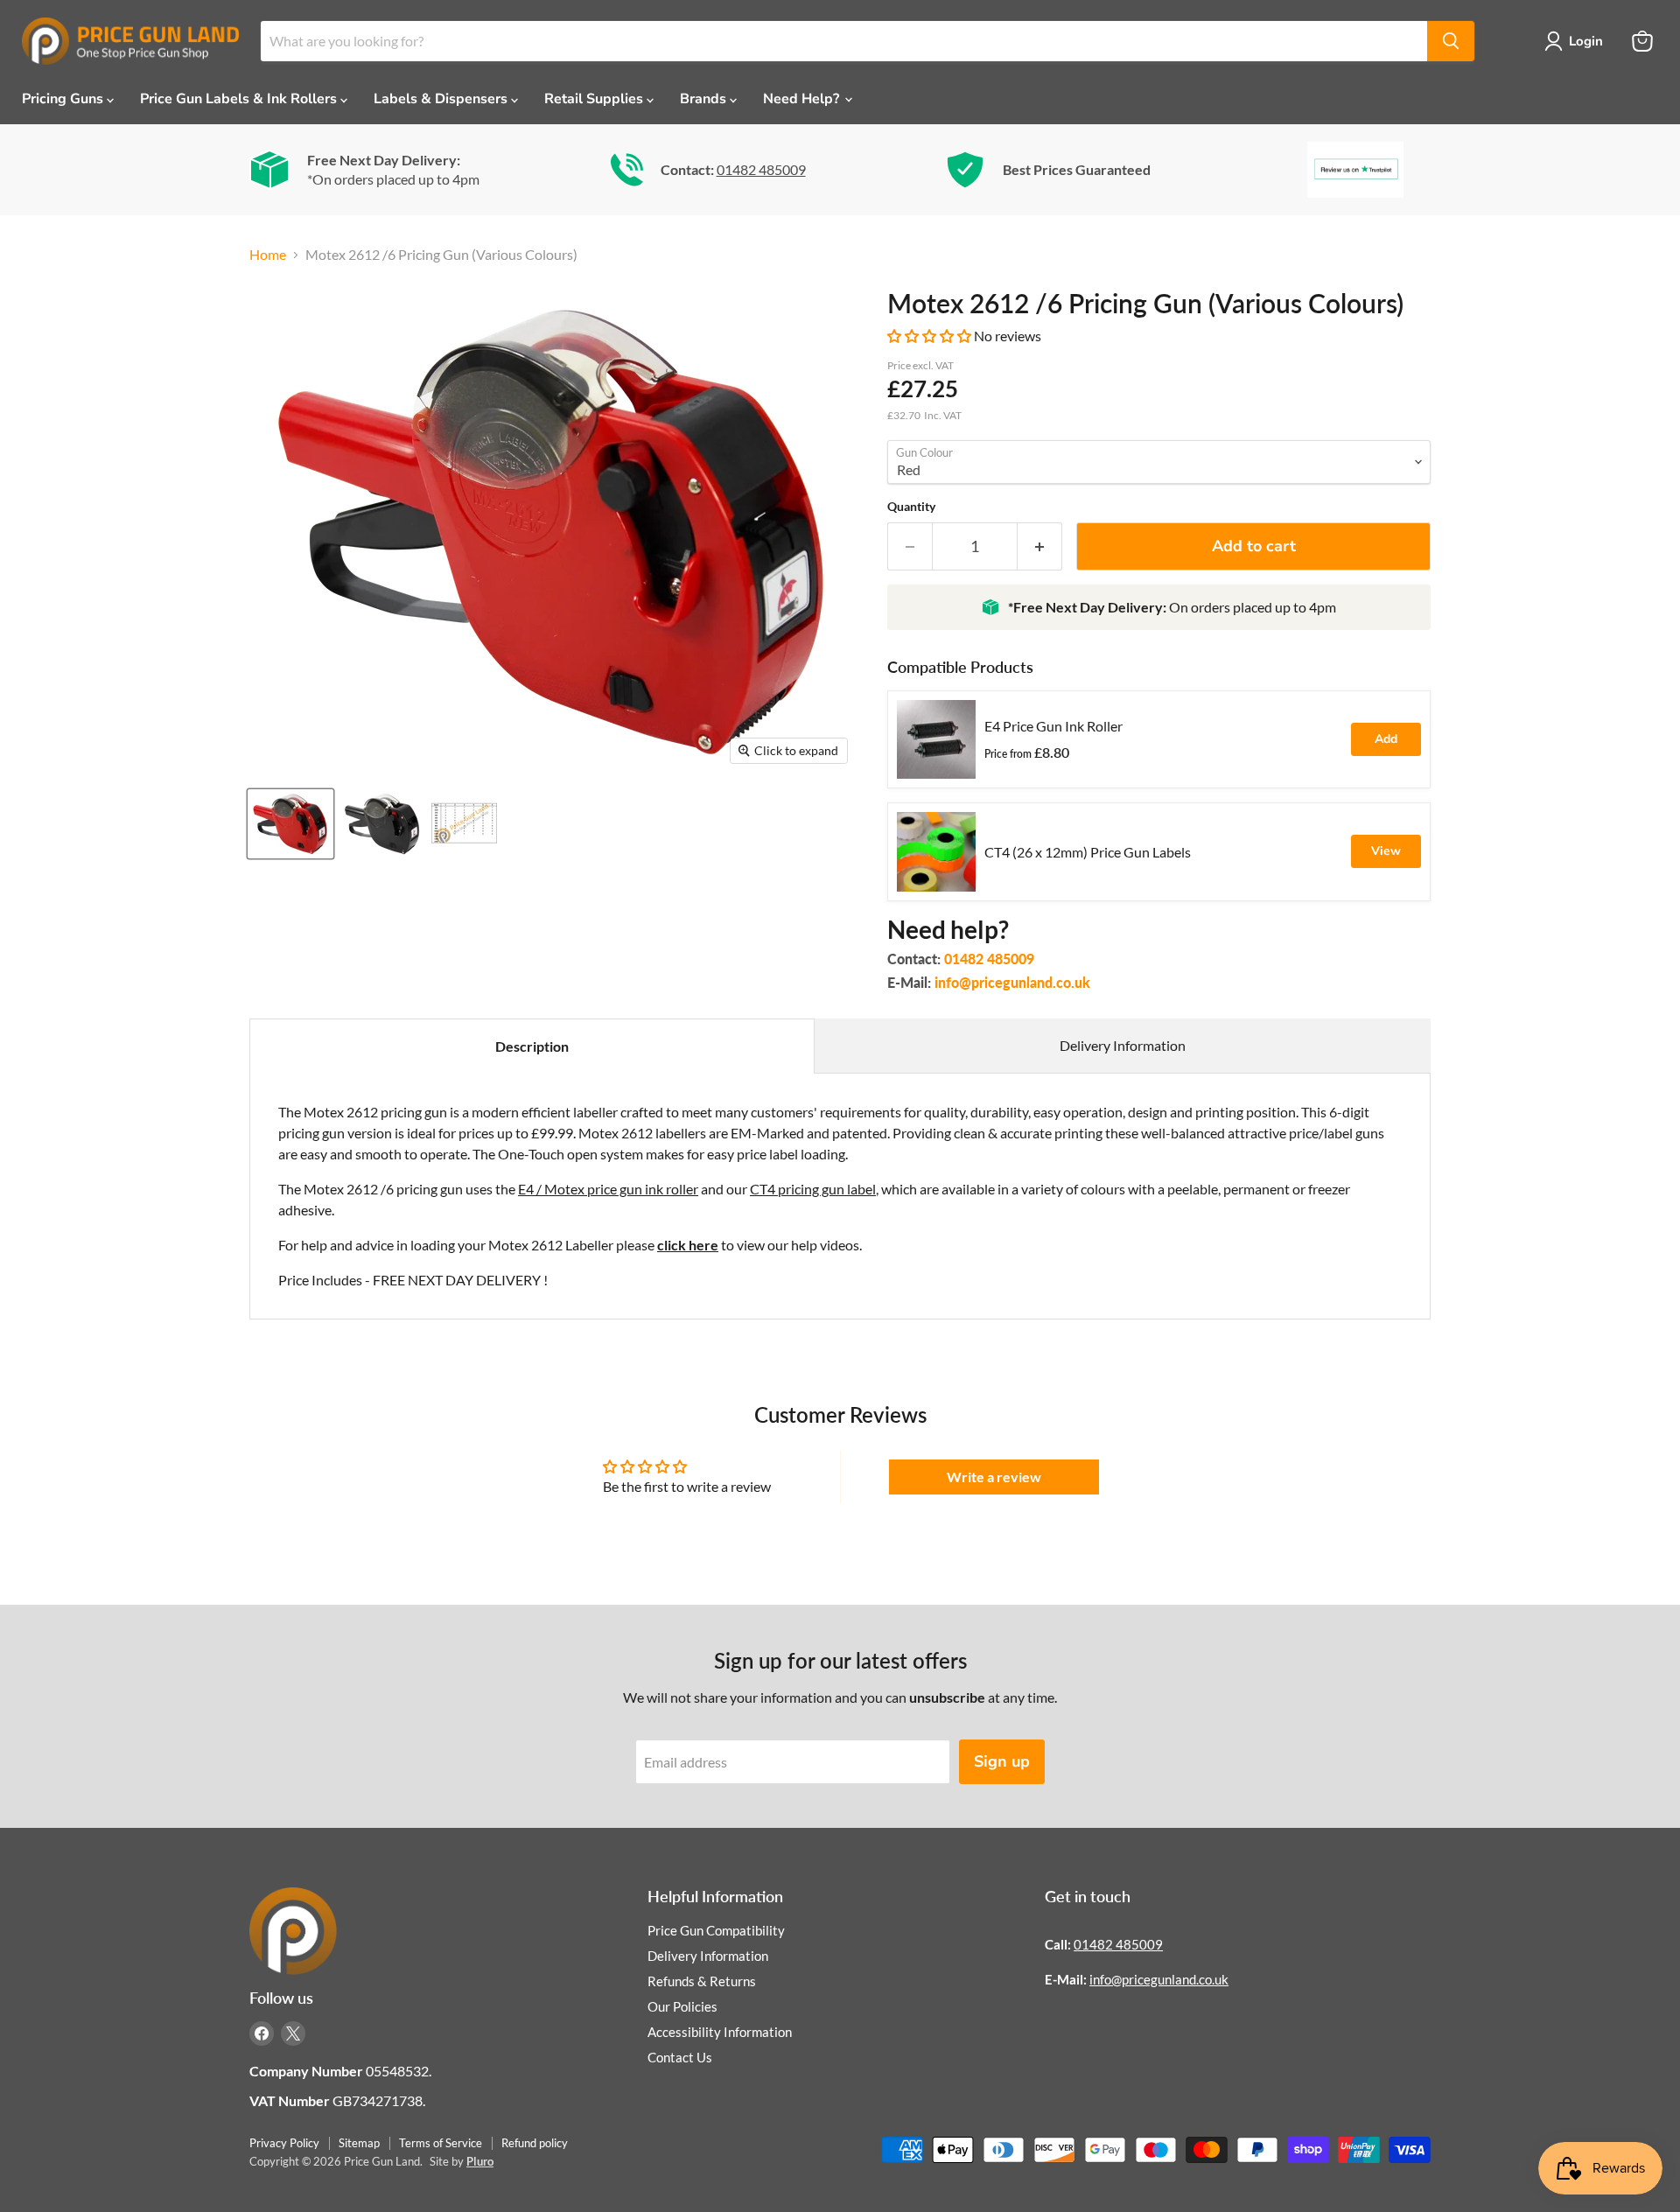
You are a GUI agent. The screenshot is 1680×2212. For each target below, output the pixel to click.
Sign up (1002, 1761)
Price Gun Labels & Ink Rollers (240, 99)
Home (268, 255)
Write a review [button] (994, 1477)
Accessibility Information (720, 2032)
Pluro (480, 2161)
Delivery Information (1123, 1045)
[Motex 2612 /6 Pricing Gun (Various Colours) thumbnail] (290, 824)
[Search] (1451, 41)
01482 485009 (761, 169)
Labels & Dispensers (442, 99)
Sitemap (359, 2143)
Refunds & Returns (702, 1981)
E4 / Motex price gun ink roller (608, 1189)
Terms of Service (441, 2143)
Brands (705, 99)
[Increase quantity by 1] (1040, 546)
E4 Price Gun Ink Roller (1053, 726)
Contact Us (680, 2057)
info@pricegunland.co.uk (1012, 982)
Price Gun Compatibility (716, 1930)
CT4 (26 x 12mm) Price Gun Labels (1088, 852)
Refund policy (535, 2143)
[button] (931, 336)
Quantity (911, 507)
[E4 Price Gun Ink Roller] (936, 739)
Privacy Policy (284, 2143)
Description (532, 1046)
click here (688, 1245)
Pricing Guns (64, 99)
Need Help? (803, 99)
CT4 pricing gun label (813, 1189)
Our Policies (682, 2006)
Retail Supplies (595, 99)
